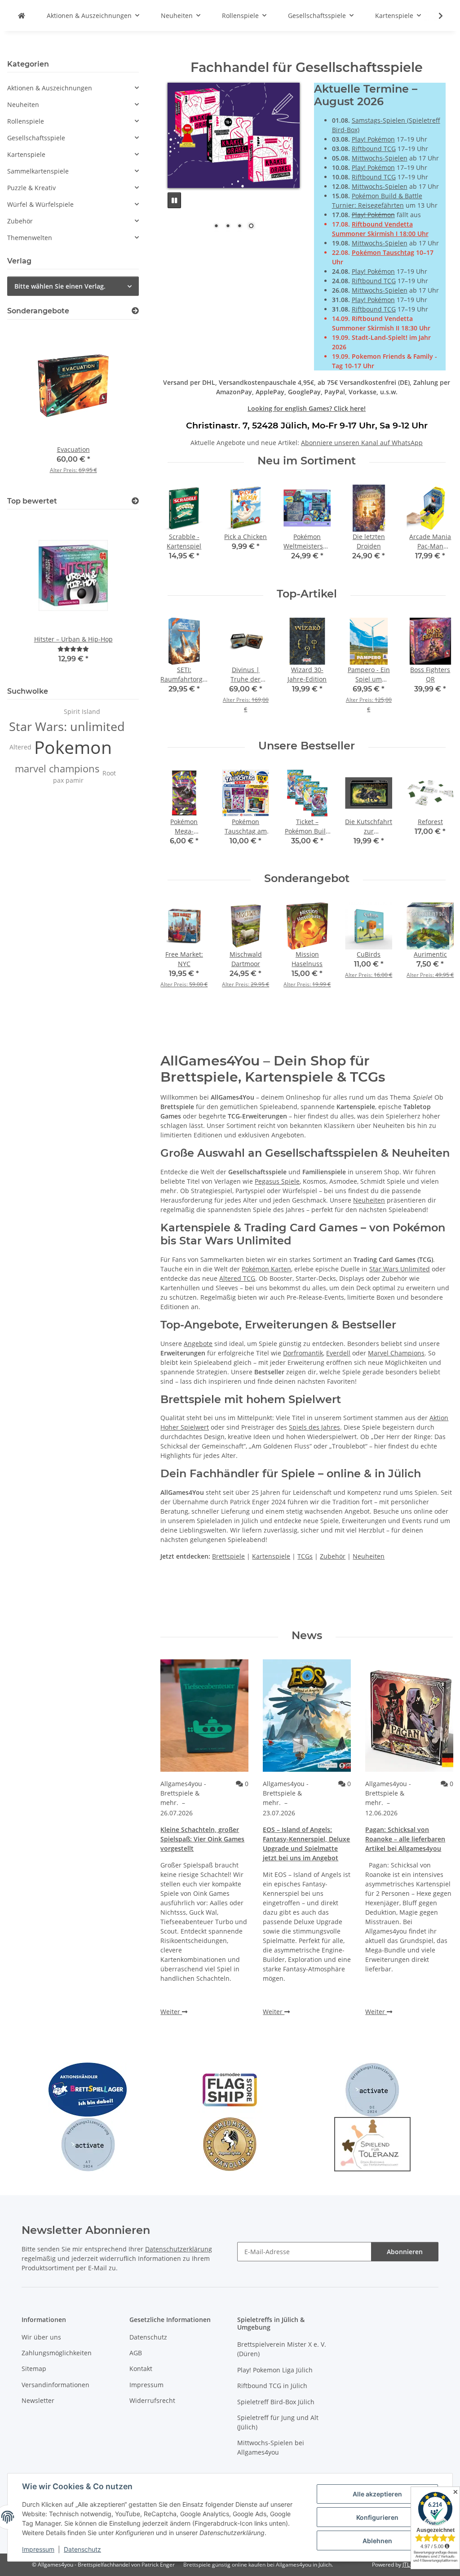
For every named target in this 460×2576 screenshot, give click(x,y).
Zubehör (333, 1556)
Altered (20, 747)
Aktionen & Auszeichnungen (50, 88)
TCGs (305, 1556)
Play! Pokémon (373, 139)
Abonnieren (405, 2252)
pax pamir (68, 780)
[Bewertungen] (73, 649)
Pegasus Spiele (277, 1181)
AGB (136, 2353)
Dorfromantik (303, 1353)
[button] (435, 16)
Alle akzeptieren (377, 2494)
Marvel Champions (396, 1353)
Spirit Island (82, 711)
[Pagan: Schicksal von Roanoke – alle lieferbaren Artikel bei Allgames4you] (409, 1716)
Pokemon (73, 747)
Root (109, 773)
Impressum (38, 2549)
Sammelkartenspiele (38, 171)
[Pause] (174, 175)
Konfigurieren (377, 2517)
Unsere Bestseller (307, 746)
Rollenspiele (26, 121)
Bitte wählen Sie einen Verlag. (60, 286)
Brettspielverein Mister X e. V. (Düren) (282, 2349)
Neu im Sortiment (307, 461)
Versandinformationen (55, 2385)
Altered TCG (237, 1278)
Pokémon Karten (266, 1269)
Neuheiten (369, 1200)
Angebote (198, 1344)
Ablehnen (377, 2541)
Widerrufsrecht (152, 2400)
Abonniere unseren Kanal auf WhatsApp (362, 443)
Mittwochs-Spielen (380, 158)
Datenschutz (82, 2549)
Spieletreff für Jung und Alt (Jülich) (278, 2422)
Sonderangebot (307, 878)
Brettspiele (228, 1556)
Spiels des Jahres (314, 1427)
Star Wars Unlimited (400, 1269)
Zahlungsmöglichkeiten (57, 2353)
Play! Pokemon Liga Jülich (275, 2370)
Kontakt (141, 2369)
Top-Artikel (307, 594)
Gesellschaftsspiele (36, 138)
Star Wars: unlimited (67, 726)
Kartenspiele (271, 1556)
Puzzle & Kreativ (31, 188)
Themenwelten (30, 238)
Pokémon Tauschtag (383, 252)
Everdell (338, 1353)
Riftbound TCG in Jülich (272, 2386)
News (307, 1636)
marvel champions (57, 769)
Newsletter (38, 2400)
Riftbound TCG (374, 149)
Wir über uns (41, 2337)
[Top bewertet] (135, 501)
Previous (175, 529)
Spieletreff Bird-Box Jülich (276, 2402)
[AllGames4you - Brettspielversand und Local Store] (22, 16)
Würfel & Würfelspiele (40, 204)
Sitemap (34, 2369)
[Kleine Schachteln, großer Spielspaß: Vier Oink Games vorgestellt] (204, 1716)
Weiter (171, 2012)
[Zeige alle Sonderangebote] (135, 311)
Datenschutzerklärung (179, 2249)
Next (438, 529)
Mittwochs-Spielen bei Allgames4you (271, 2447)
